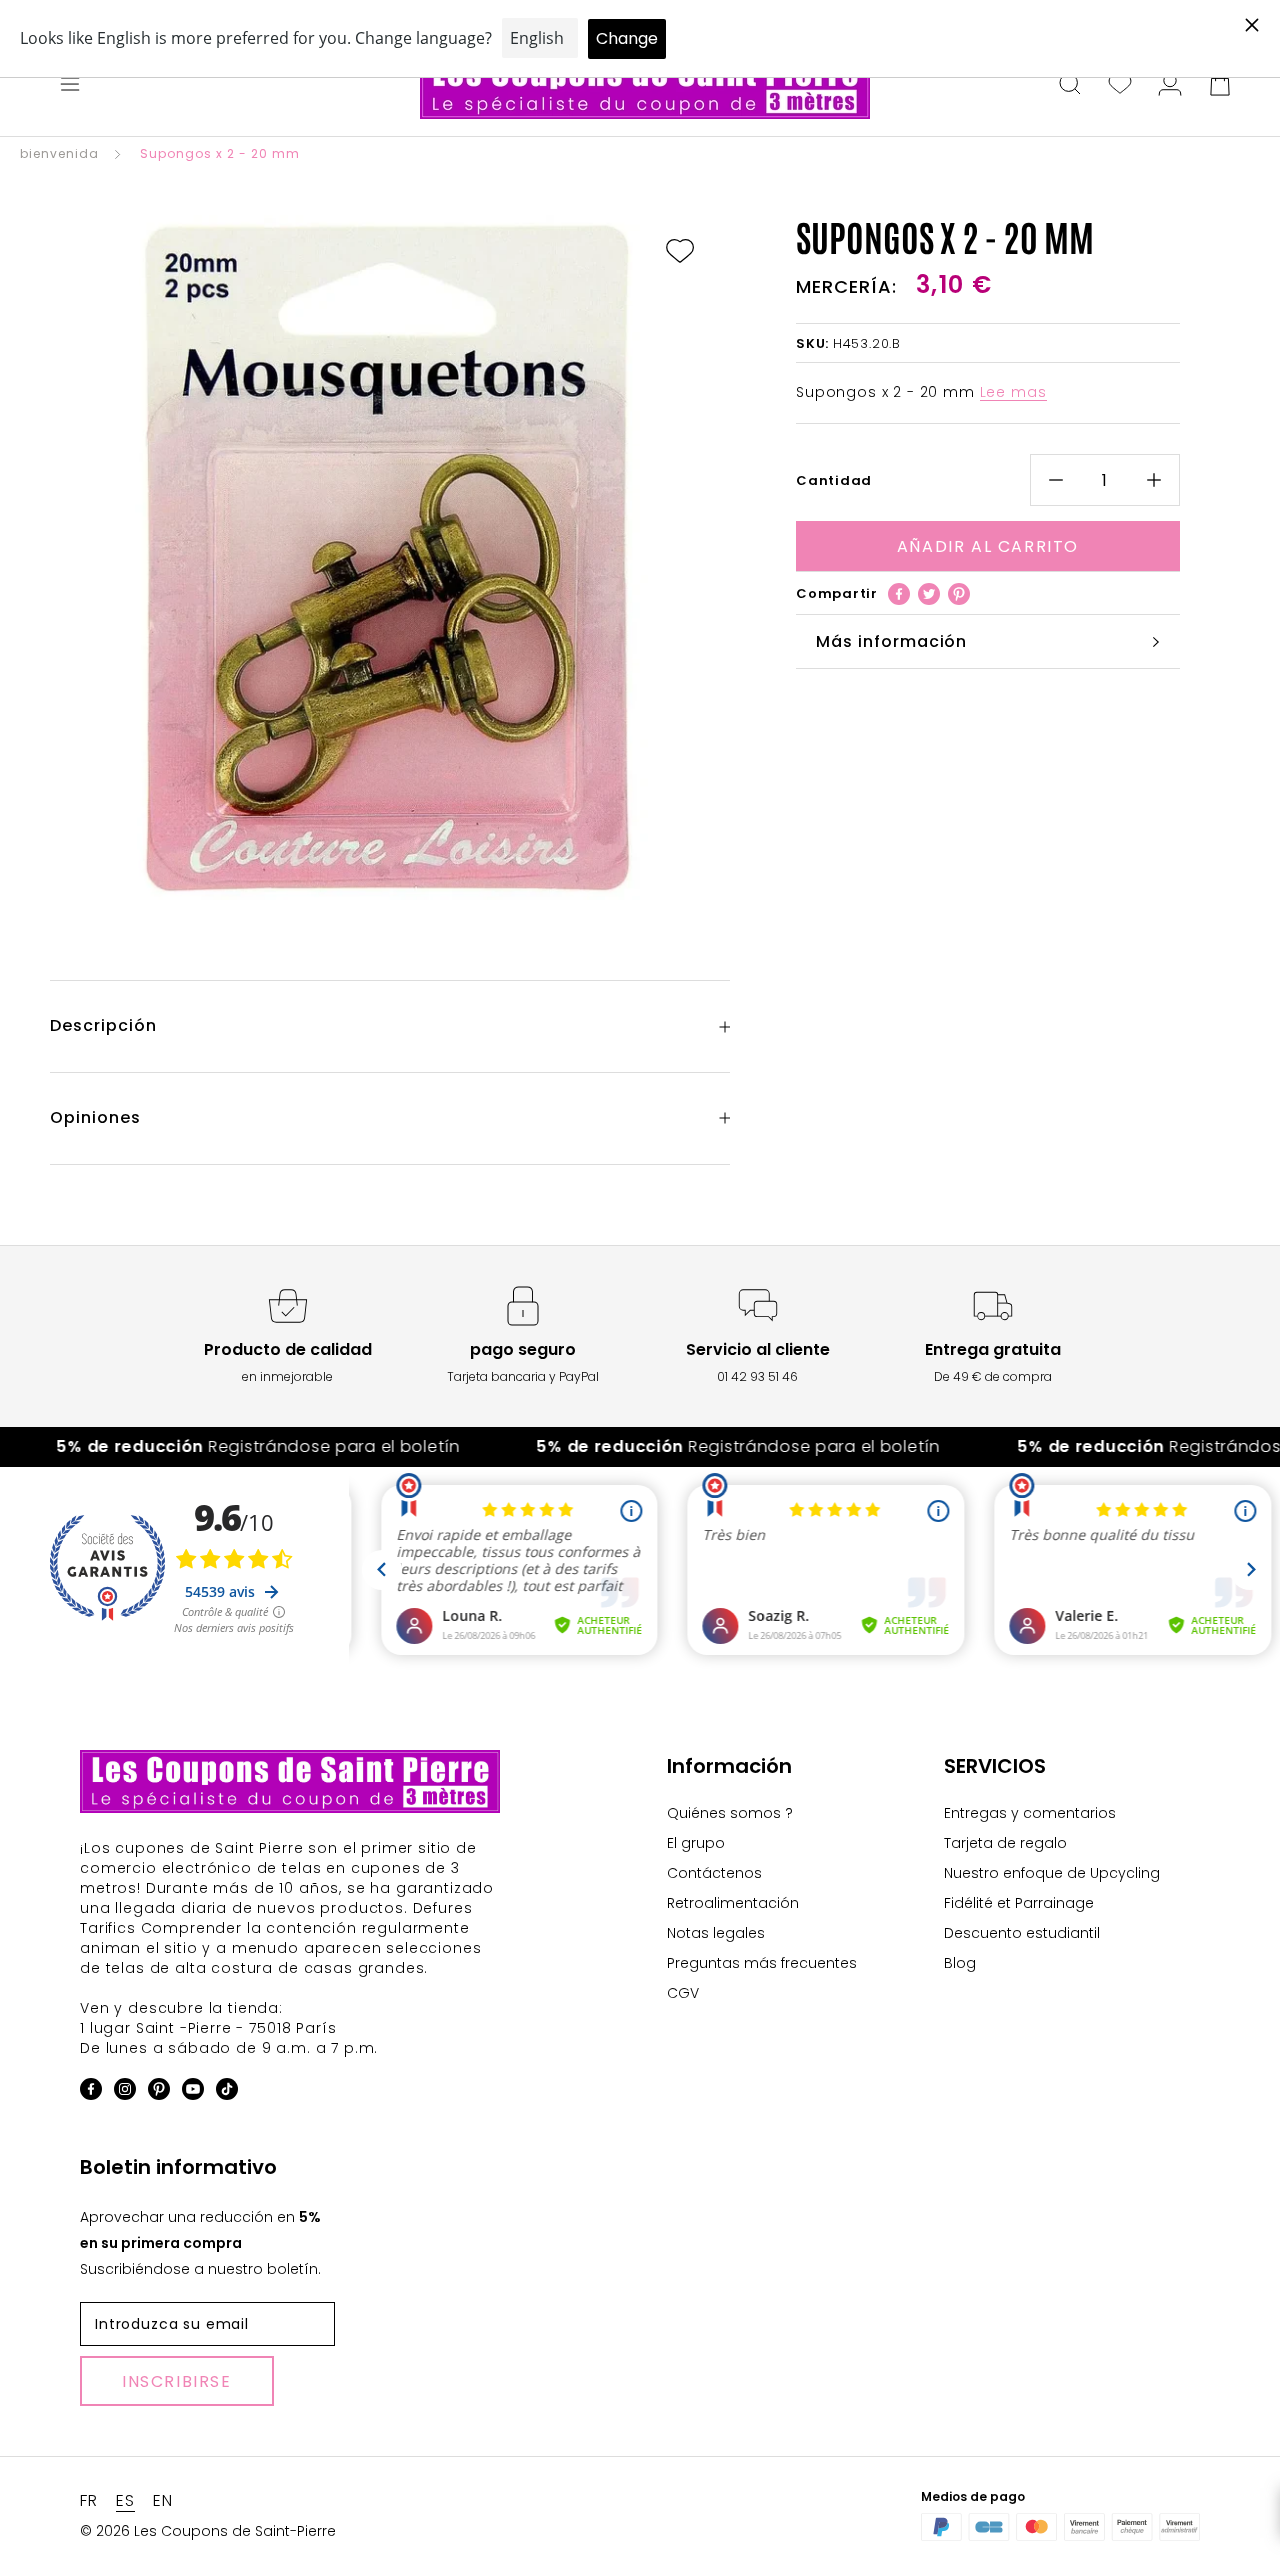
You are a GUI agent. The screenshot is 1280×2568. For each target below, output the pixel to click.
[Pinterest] (959, 594)
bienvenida (59, 153)
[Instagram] (125, 2092)
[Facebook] (899, 594)
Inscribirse (177, 2381)
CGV (683, 1993)
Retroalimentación (733, 1903)
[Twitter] (929, 594)
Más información (891, 641)
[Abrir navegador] (70, 86)
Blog (960, 1963)
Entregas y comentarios (1030, 1813)
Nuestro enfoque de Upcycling (1052, 1873)
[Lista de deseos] (1120, 86)
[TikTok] (227, 2092)
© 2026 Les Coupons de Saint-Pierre (208, 2531)
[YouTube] (193, 2092)
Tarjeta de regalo (1005, 1843)
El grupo (696, 1843)
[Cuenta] (1170, 86)
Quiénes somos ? (730, 1813)
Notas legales (716, 1933)
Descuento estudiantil (1022, 1933)
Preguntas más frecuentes (762, 1963)
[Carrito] (1220, 86)
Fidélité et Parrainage (1019, 1903)
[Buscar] (1070, 86)
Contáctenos (714, 1873)
